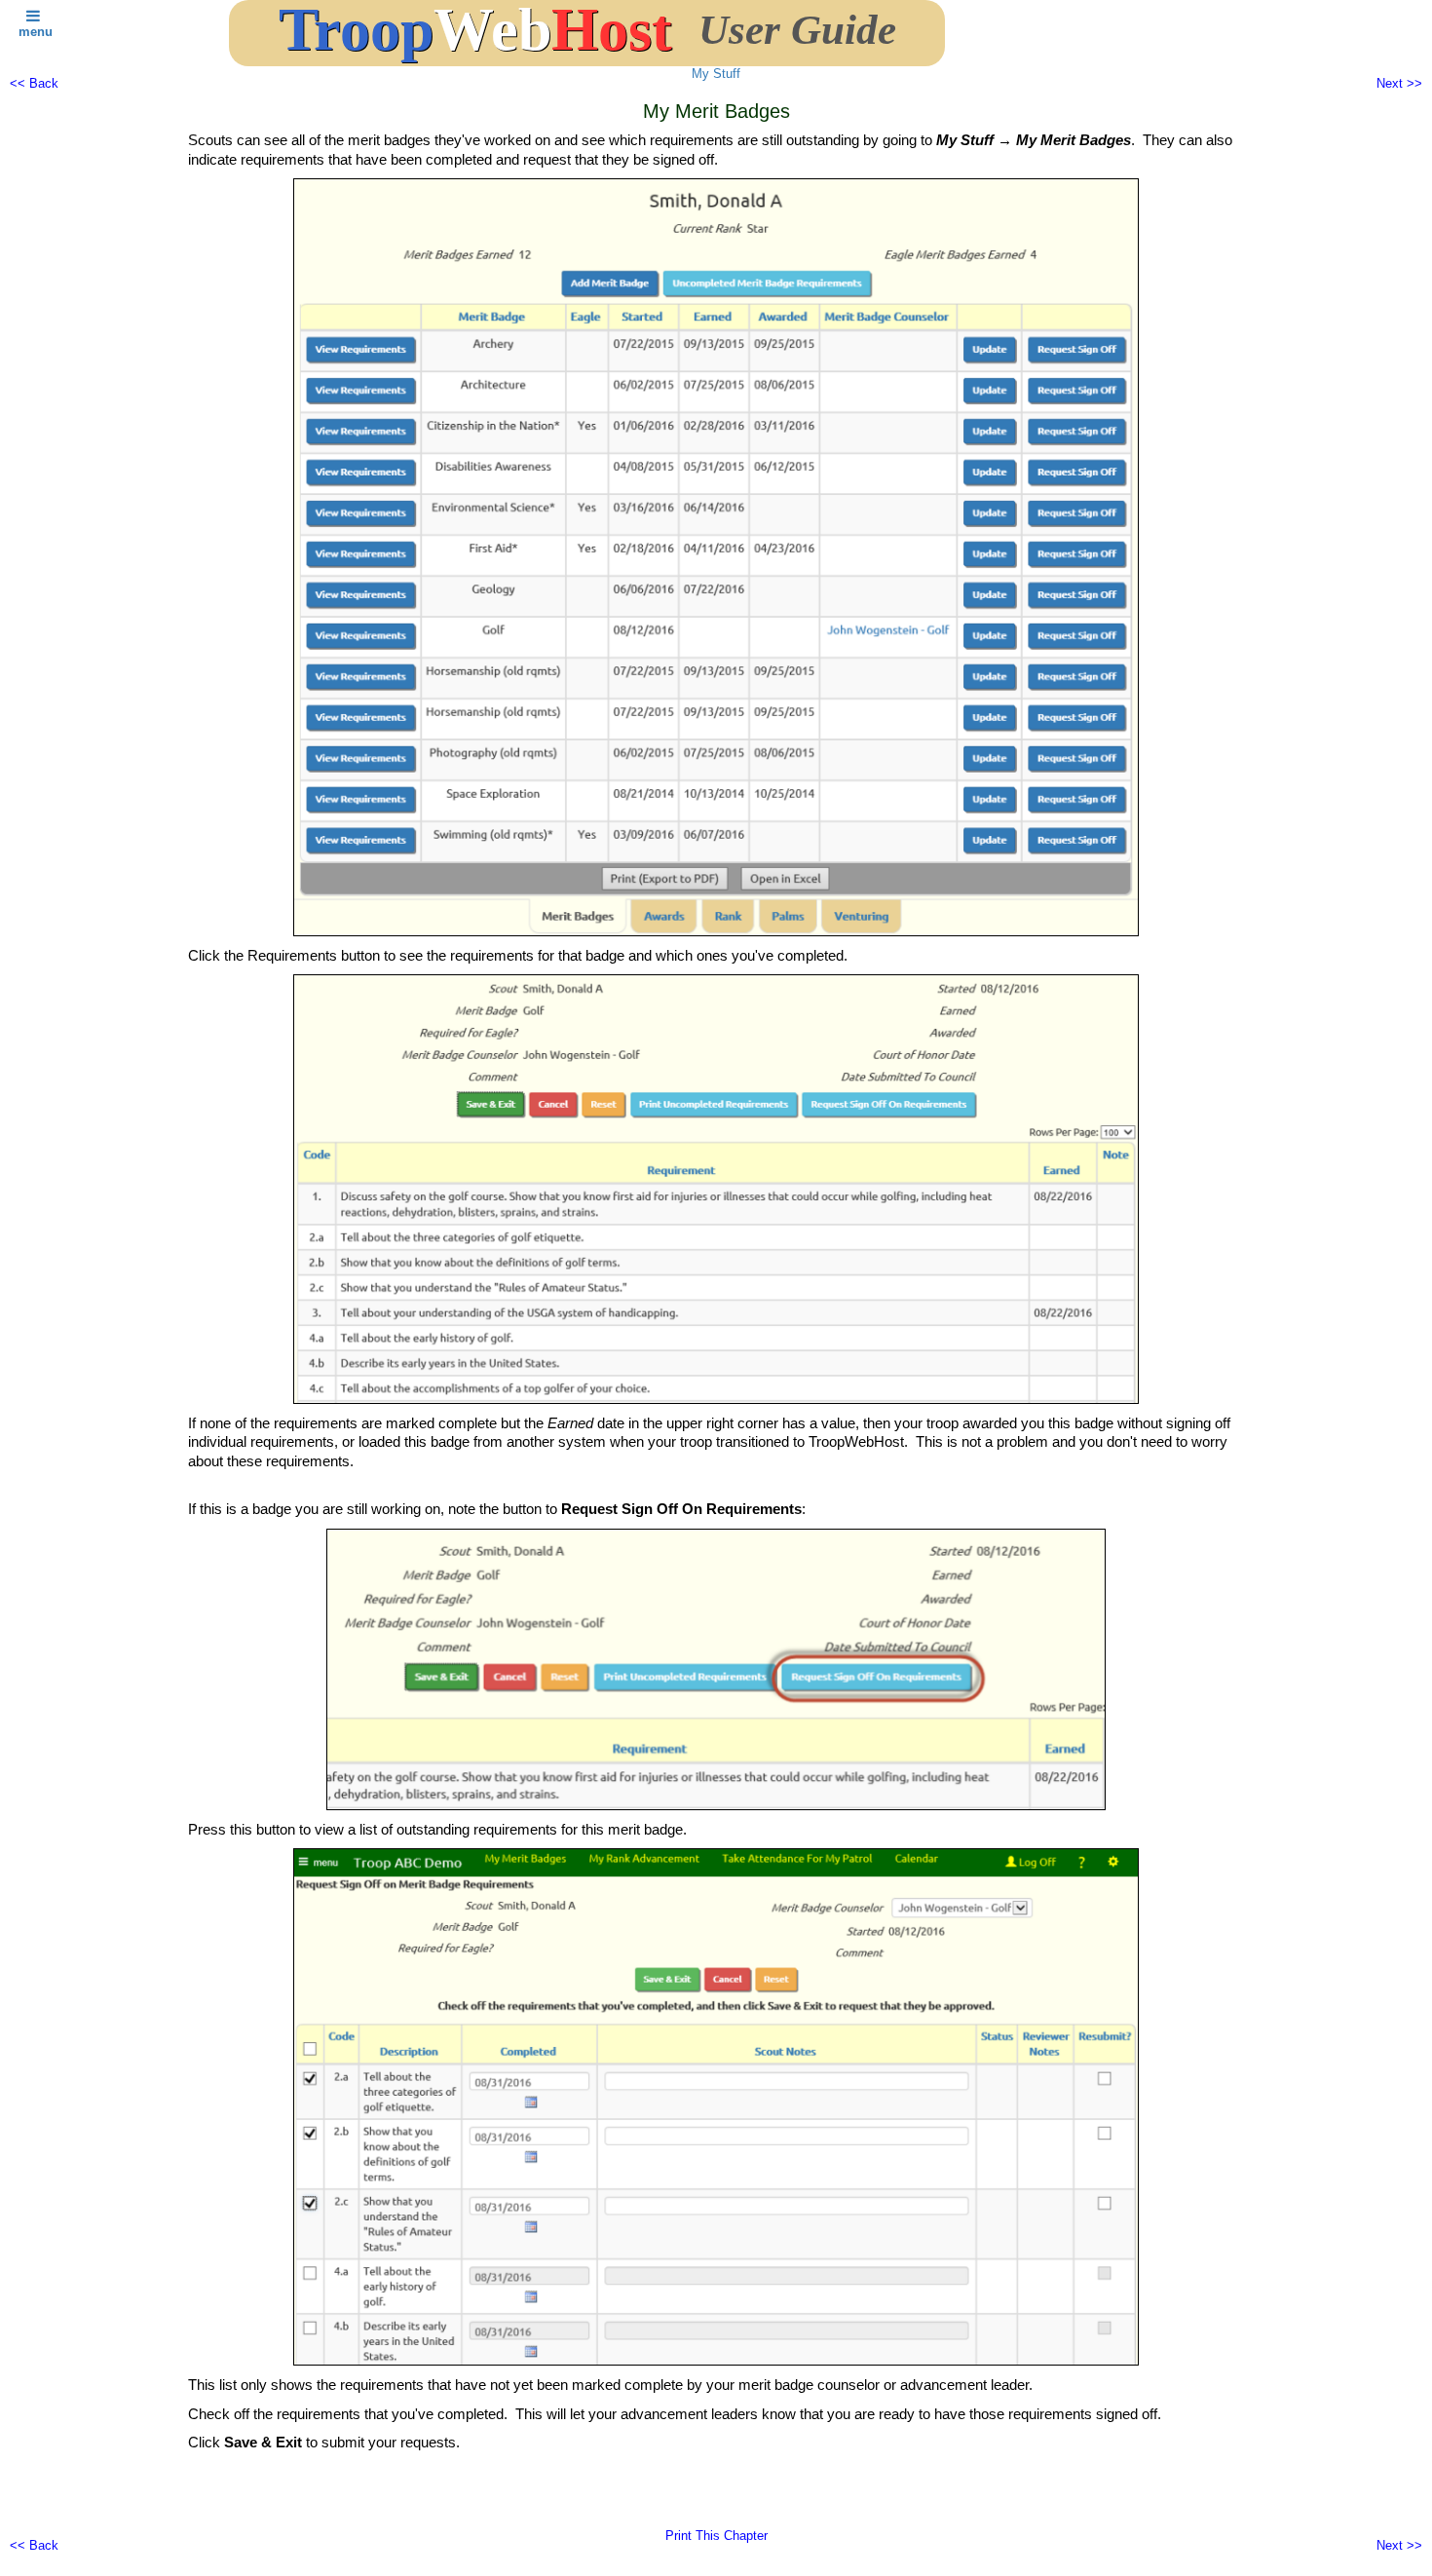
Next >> (1399, 83)
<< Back (34, 83)
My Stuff (716, 74)
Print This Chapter (716, 2536)
